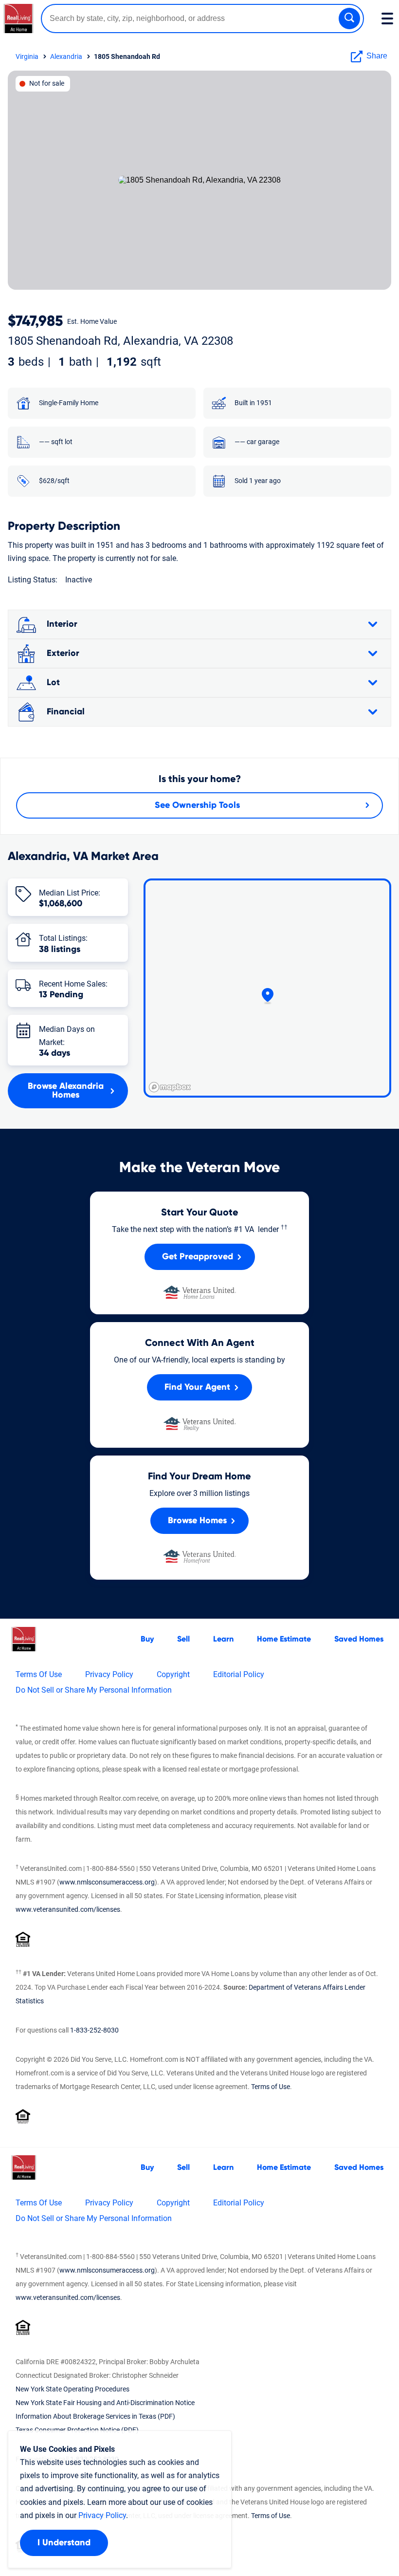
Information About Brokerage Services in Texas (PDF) (95, 2416)
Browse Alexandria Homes (66, 1091)
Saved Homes (359, 1639)
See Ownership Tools (197, 805)
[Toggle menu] (387, 19)
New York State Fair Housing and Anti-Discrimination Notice (105, 2403)
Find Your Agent (197, 1387)
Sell (183, 1639)
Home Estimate (284, 1639)
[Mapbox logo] (170, 1087)
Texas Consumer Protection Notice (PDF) (77, 2430)
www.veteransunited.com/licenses (68, 1909)
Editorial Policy (239, 1674)
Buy (147, 1639)
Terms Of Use (39, 1674)
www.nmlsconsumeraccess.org (107, 1882)
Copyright (173, 1674)
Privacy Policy (109, 1674)
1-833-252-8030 (94, 2030)
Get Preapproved (198, 1257)
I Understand (64, 2543)
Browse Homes (197, 1521)
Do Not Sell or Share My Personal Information (94, 1690)
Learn (223, 1639)
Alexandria (66, 56)
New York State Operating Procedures (73, 2389)
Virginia (27, 56)
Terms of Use (271, 2087)
